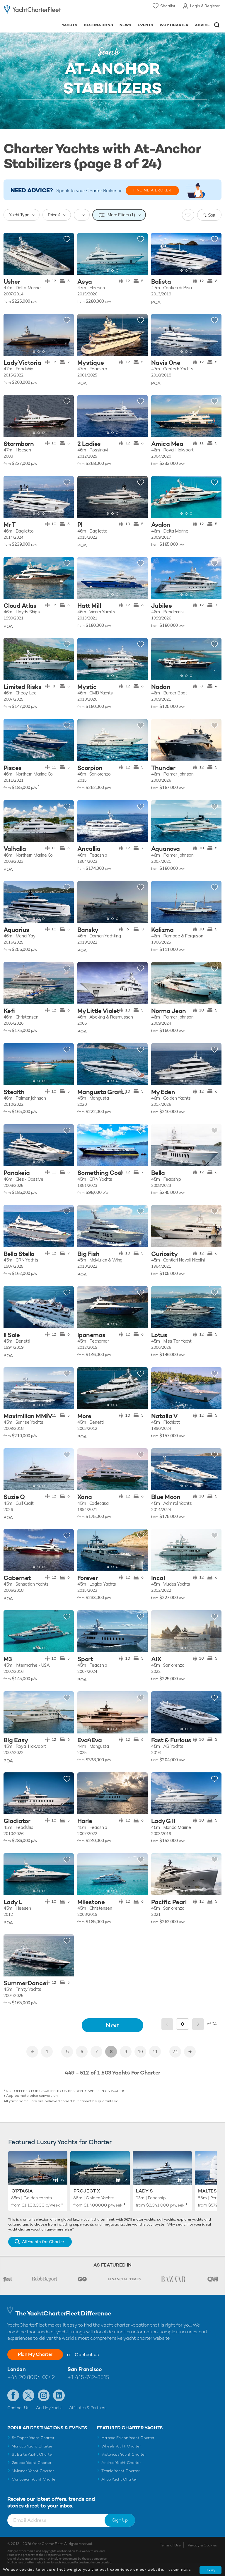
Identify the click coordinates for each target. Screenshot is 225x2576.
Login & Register (205, 6)
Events (145, 25)
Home (14, 38)
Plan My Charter (35, 2354)
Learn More (180, 2570)
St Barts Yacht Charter (32, 2454)
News (125, 25)
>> (190, 2052)
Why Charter (174, 25)
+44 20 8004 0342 (31, 2377)
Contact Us (18, 2408)
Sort (212, 215)
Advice (202, 25)
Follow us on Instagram (44, 2395)
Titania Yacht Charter (120, 2471)
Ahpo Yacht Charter (119, 2479)
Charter (30, 38)
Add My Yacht (49, 2408)
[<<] (32, 2052)
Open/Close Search (217, 25)
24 (175, 2052)
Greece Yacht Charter (32, 2463)
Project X (87, 2191)
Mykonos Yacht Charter (33, 2471)
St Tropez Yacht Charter (33, 2438)
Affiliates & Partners (88, 2408)
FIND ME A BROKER (152, 190)
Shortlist (168, 6)
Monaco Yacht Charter (32, 2446)
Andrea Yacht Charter (121, 2463)
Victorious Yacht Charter (123, 2454)
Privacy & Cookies (202, 2545)
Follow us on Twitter (28, 2395)
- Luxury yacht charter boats (33, 11)
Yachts (70, 25)
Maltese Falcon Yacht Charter (128, 2438)
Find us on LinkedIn (59, 2395)
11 (155, 2052)
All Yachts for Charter (43, 2242)
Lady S (144, 2191)
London (16, 2369)
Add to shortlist (67, 239)
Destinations (98, 25)
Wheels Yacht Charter (121, 2446)
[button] (139, 254)
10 (140, 2052)
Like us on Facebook (13, 2395)
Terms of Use (170, 2545)
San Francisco (85, 2369)
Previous (167, 2024)
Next (112, 2025)
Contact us (87, 2355)
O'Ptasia (22, 2191)
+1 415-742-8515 (88, 2377)
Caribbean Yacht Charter (34, 2479)
